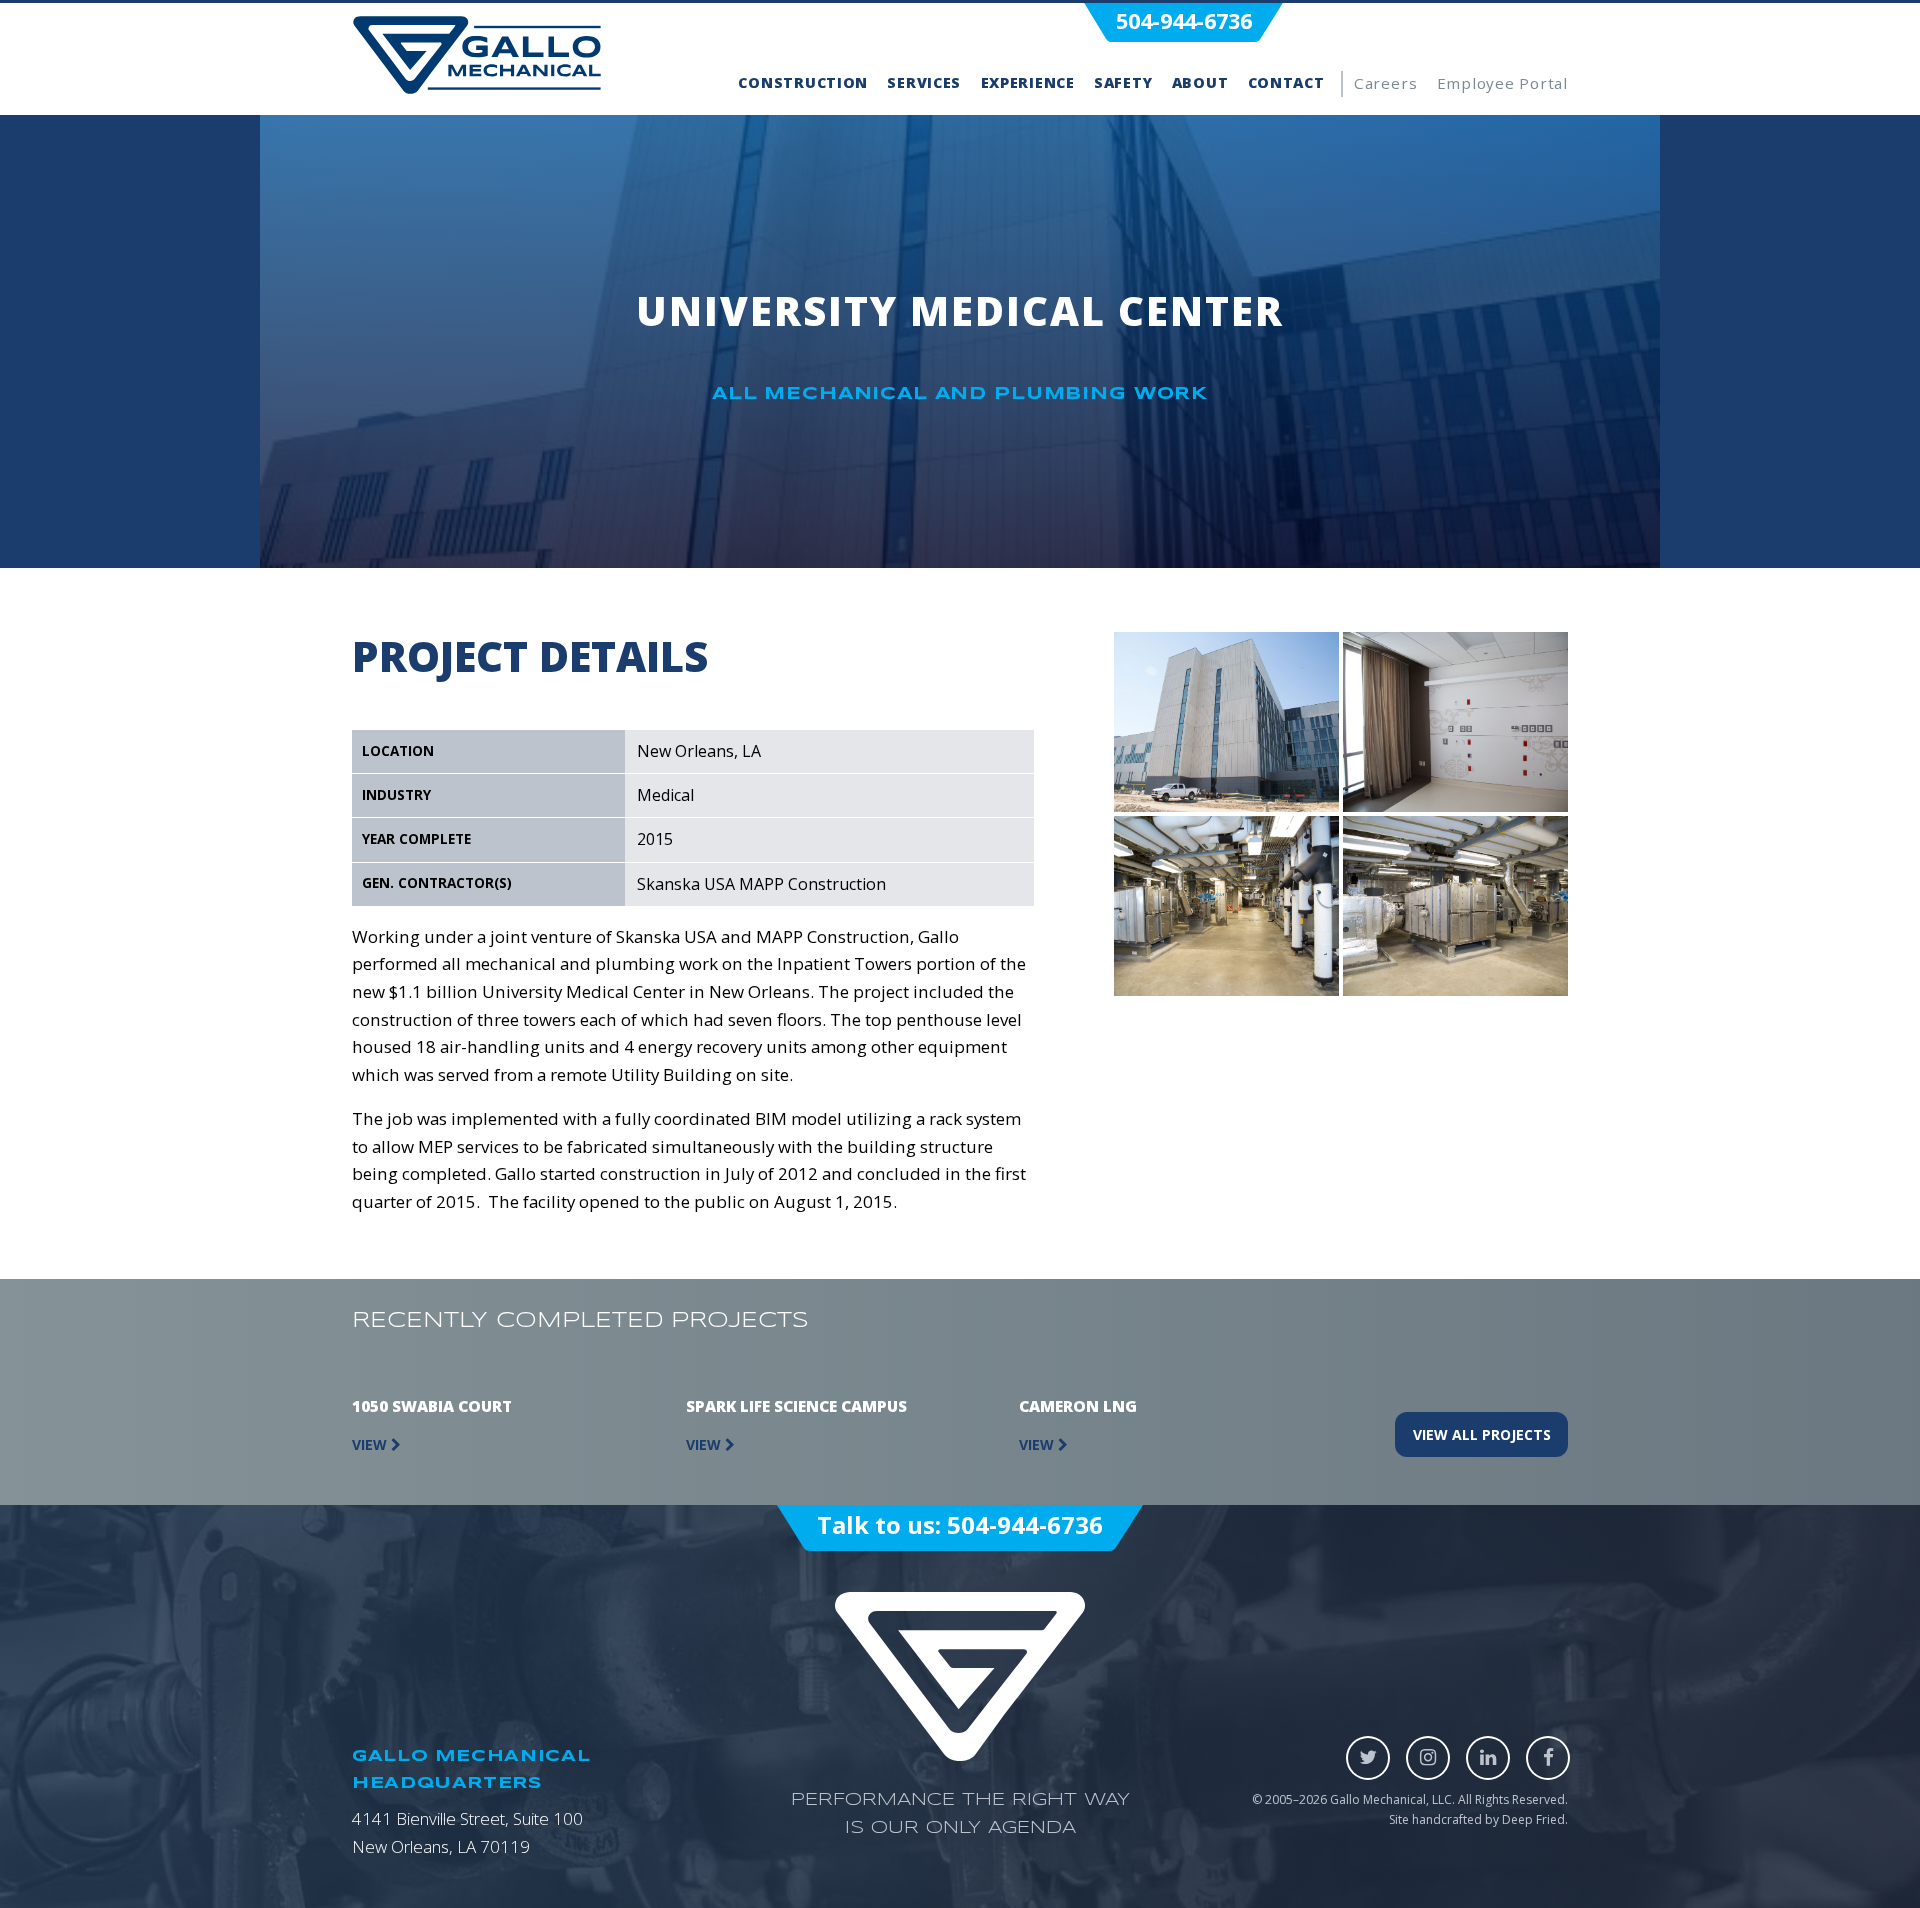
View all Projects (1482, 1434)
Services (924, 82)
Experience (1028, 82)
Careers (1385, 83)
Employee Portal (1502, 83)
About (1200, 82)
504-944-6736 (1184, 20)
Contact (1286, 82)
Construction (803, 82)
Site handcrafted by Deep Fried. (1478, 1819)
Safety (1123, 82)
